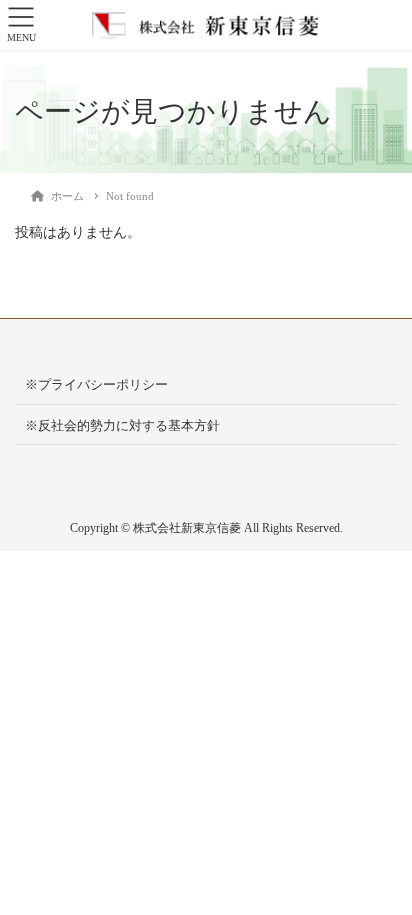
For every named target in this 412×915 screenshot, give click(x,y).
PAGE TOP (382, 870)
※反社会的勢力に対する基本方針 (122, 425)
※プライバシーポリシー (96, 384)
